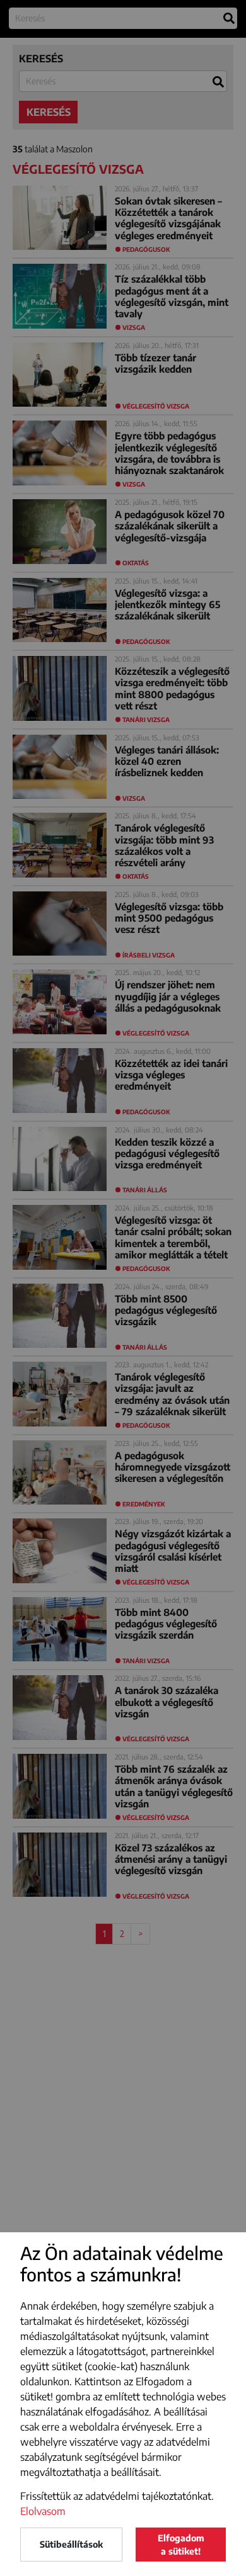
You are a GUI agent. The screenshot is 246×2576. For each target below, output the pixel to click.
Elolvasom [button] (43, 2511)
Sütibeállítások (71, 2544)
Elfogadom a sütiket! (181, 2545)
